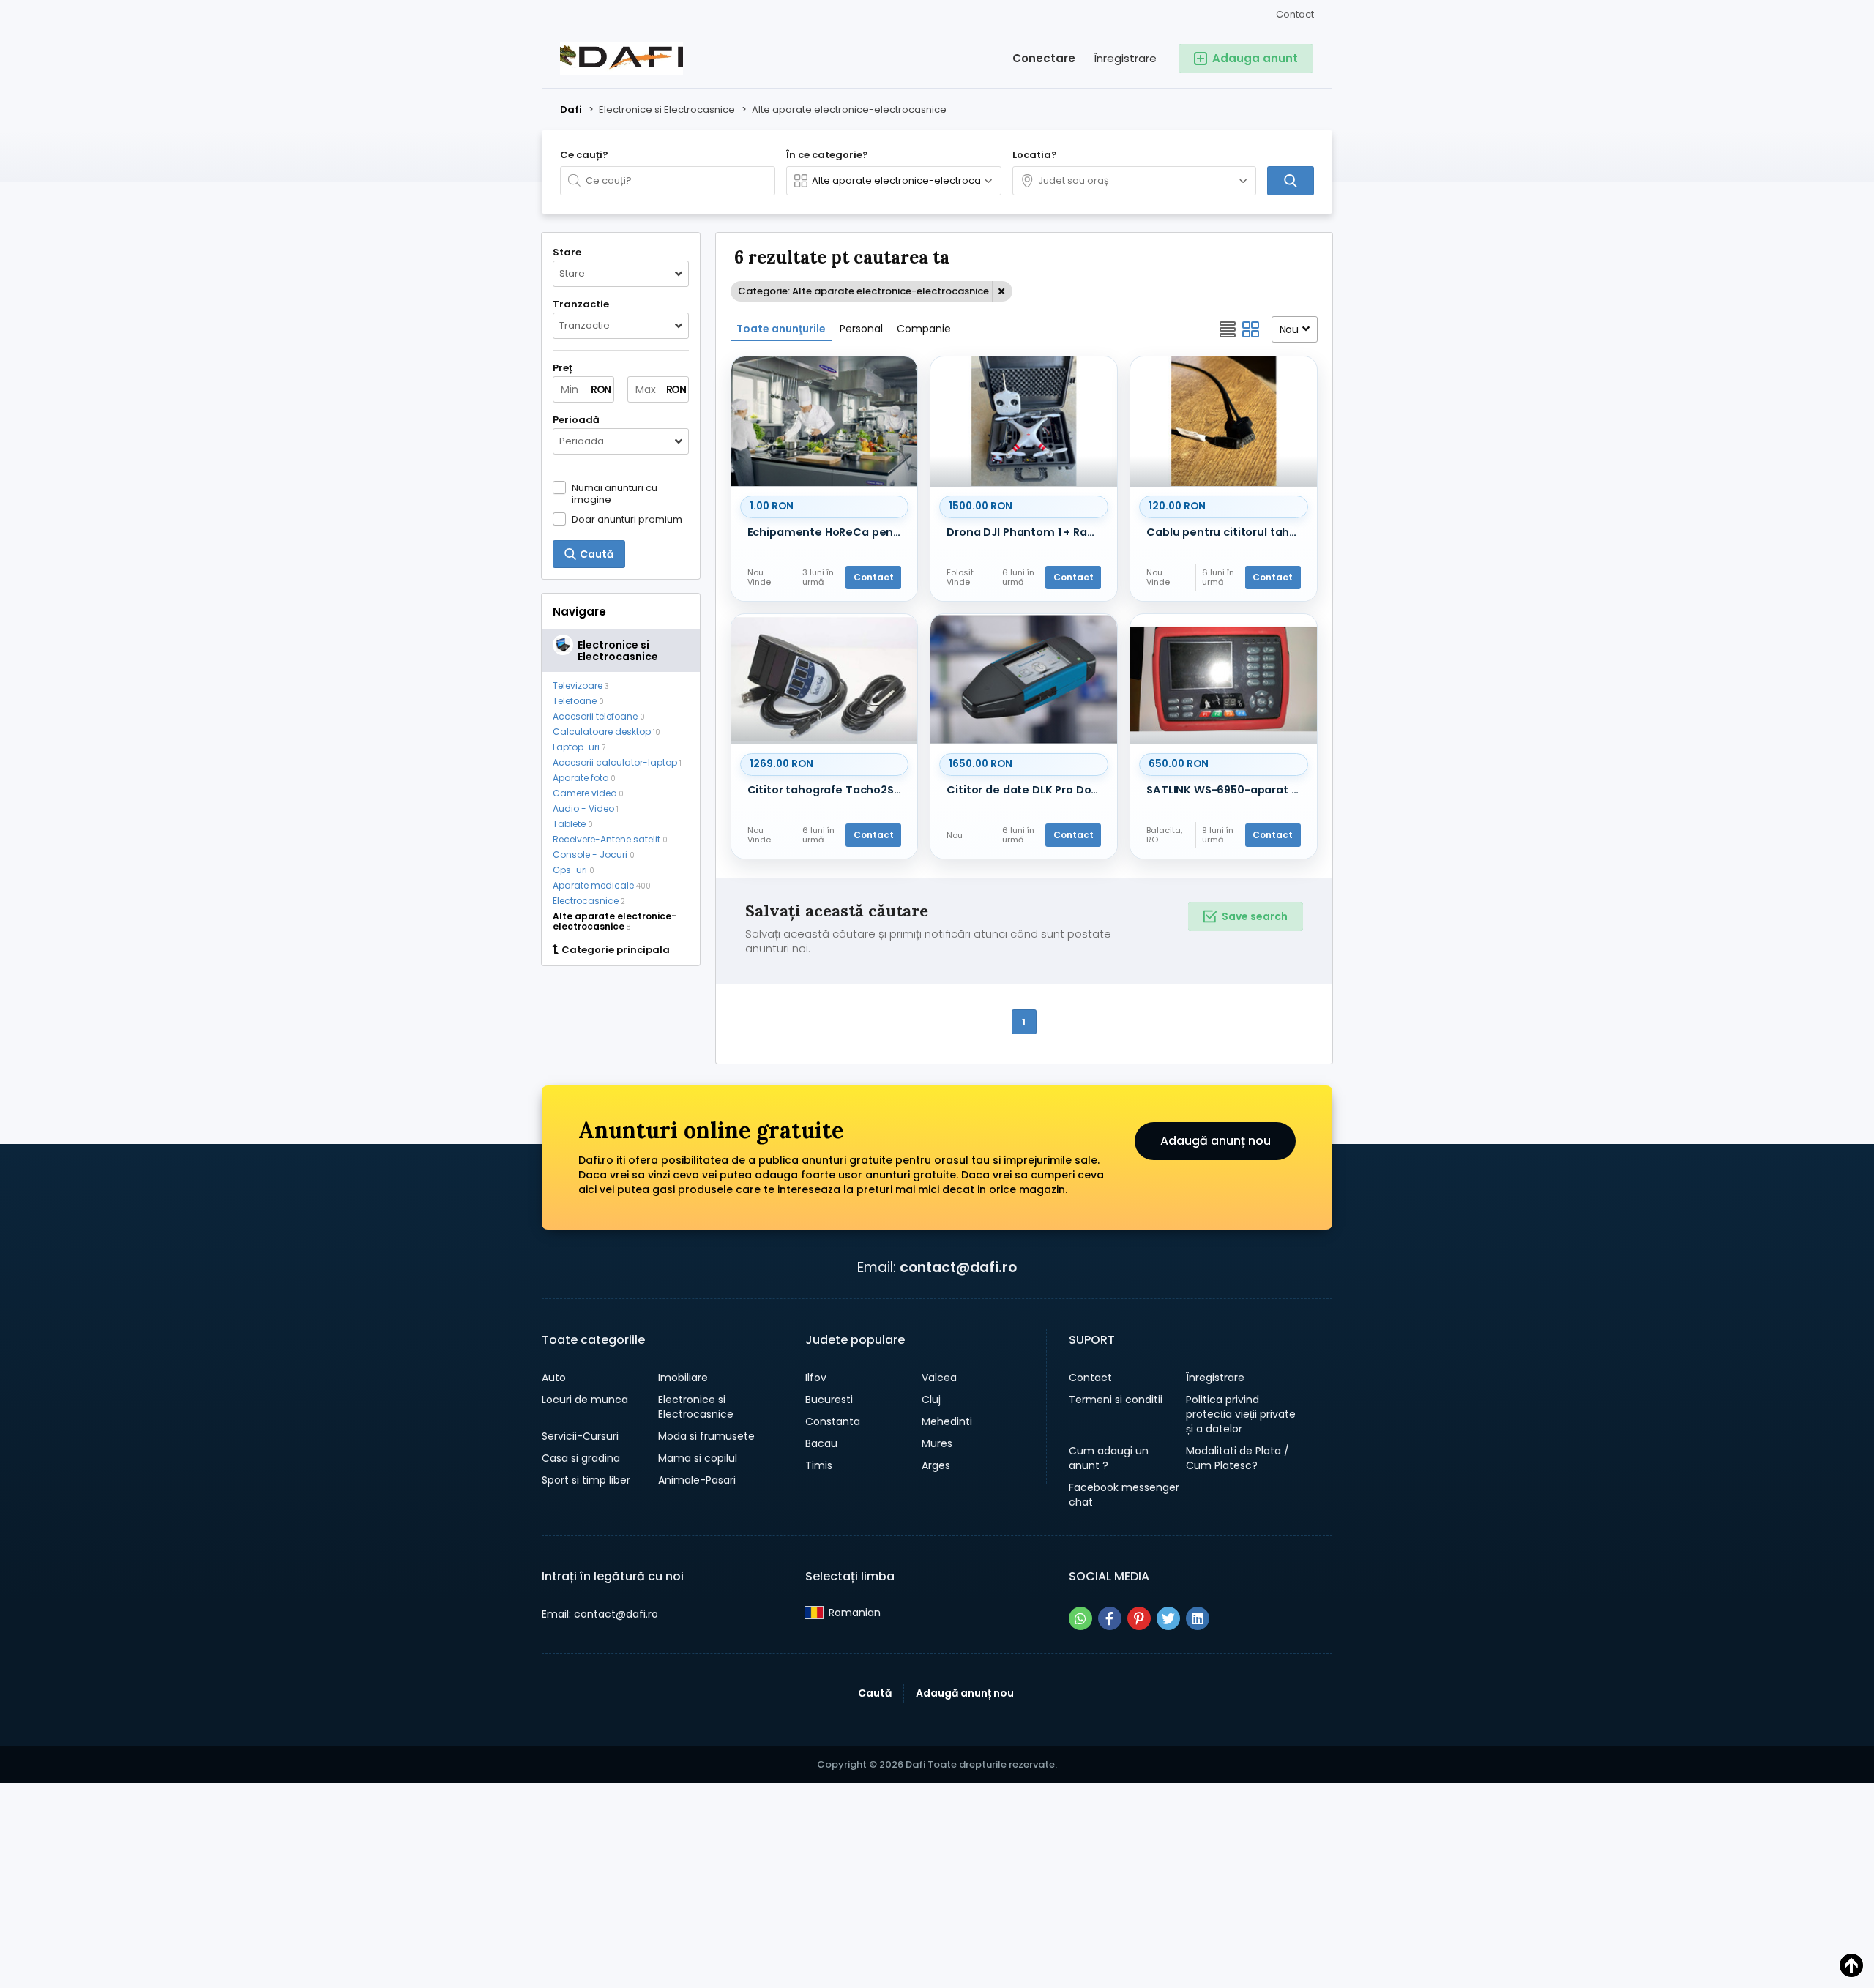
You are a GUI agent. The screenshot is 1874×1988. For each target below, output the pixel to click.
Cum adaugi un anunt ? (1109, 1458)
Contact (1295, 14)
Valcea (939, 1378)
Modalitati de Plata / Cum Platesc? (1237, 1458)
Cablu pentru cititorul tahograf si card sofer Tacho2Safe (1227, 532)
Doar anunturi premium (627, 519)
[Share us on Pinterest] (1139, 1618)
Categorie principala (616, 950)
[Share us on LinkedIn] (1198, 1618)
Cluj (931, 1400)
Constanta (833, 1421)
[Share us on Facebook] (1110, 1618)
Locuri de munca (585, 1400)
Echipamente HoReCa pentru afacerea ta (828, 532)
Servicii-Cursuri (580, 1436)
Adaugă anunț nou (1216, 1141)
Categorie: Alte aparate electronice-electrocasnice (863, 291)
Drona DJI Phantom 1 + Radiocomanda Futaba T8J (1027, 532)
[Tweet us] (1168, 1618)
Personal (861, 329)
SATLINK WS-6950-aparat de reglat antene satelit (1227, 790)
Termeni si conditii (1116, 1400)
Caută (875, 1693)
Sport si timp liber (586, 1480)
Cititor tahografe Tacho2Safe (828, 790)
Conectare (1044, 58)
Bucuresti (829, 1400)
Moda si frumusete (706, 1436)
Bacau (821, 1443)
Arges (936, 1465)
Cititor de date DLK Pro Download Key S (1027, 790)
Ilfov (816, 1378)
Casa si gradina (581, 1458)
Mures (937, 1443)
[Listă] (1228, 329)
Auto (554, 1378)
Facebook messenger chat (1124, 1495)
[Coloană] (1251, 329)
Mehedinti (947, 1421)
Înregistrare (1125, 58)
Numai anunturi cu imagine (615, 493)
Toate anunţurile (781, 329)
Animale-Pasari (697, 1480)
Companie (924, 329)
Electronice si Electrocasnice (696, 1407)
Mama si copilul (698, 1458)
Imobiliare (683, 1378)
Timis (819, 1465)
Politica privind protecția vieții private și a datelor (1241, 1414)
